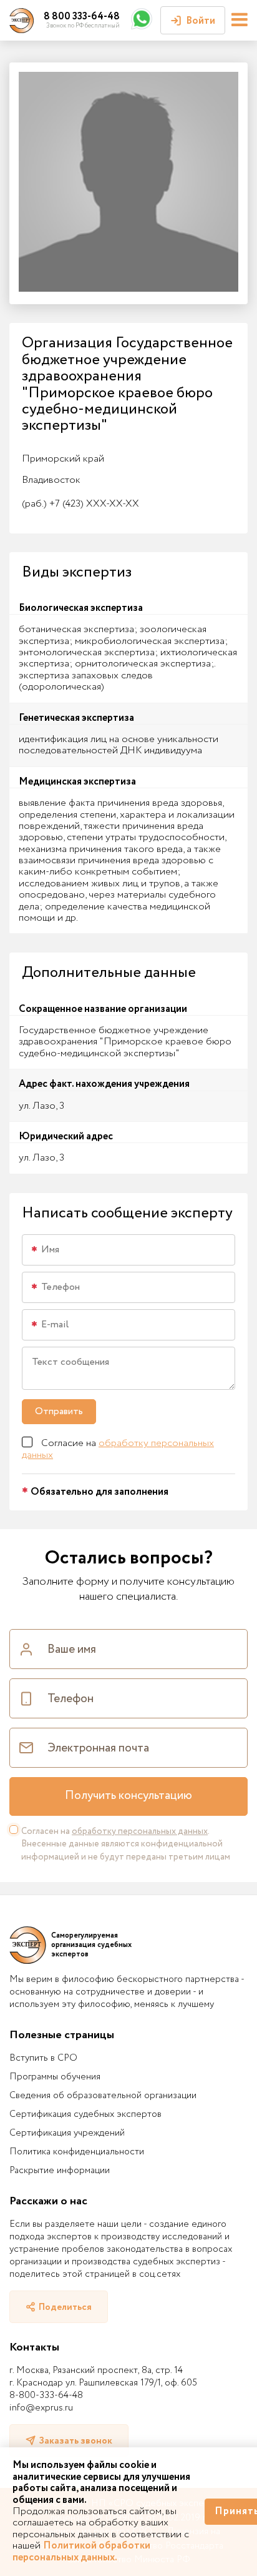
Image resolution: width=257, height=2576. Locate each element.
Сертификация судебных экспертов (85, 2114)
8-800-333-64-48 (46, 2395)
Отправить (59, 1411)
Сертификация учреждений (67, 2133)
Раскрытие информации (60, 2171)
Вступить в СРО (43, 2058)
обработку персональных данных (118, 1449)
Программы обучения (55, 2077)
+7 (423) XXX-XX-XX (80, 504)
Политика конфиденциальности (77, 2152)
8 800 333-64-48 (82, 17)
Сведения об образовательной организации (103, 2096)
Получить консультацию (128, 1796)
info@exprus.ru (41, 2408)
